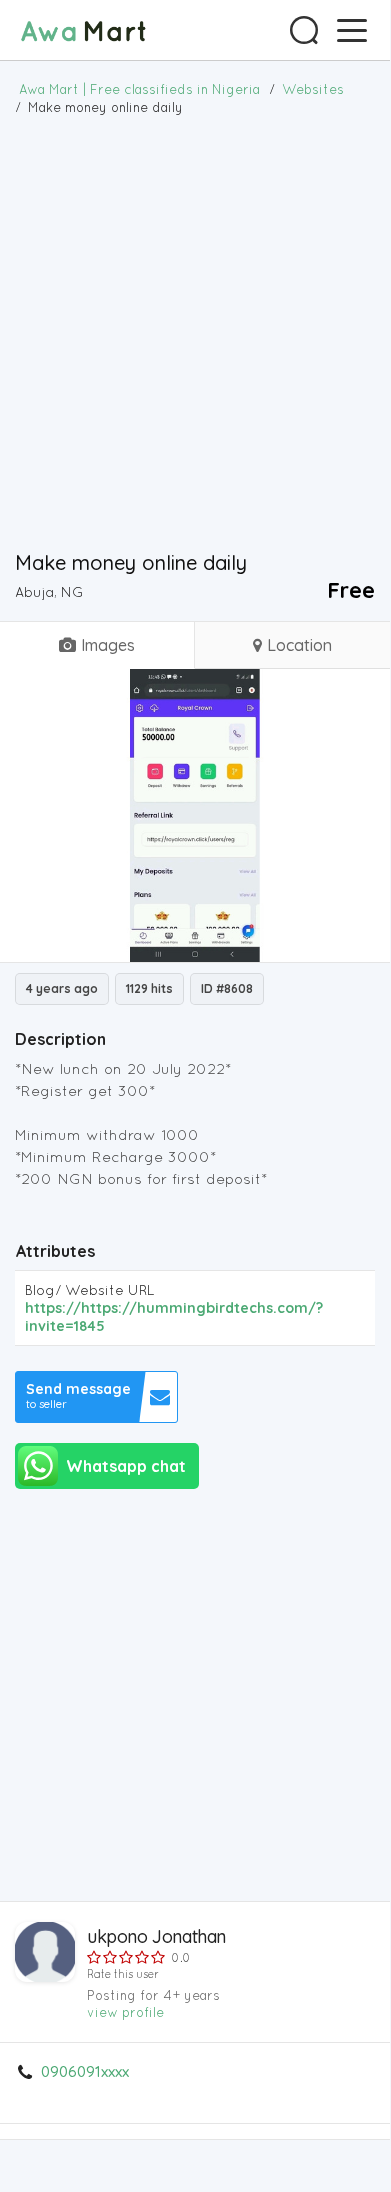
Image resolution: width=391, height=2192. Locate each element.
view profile (125, 2012)
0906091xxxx (85, 2072)
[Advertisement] (195, 332)
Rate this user (123, 1974)
